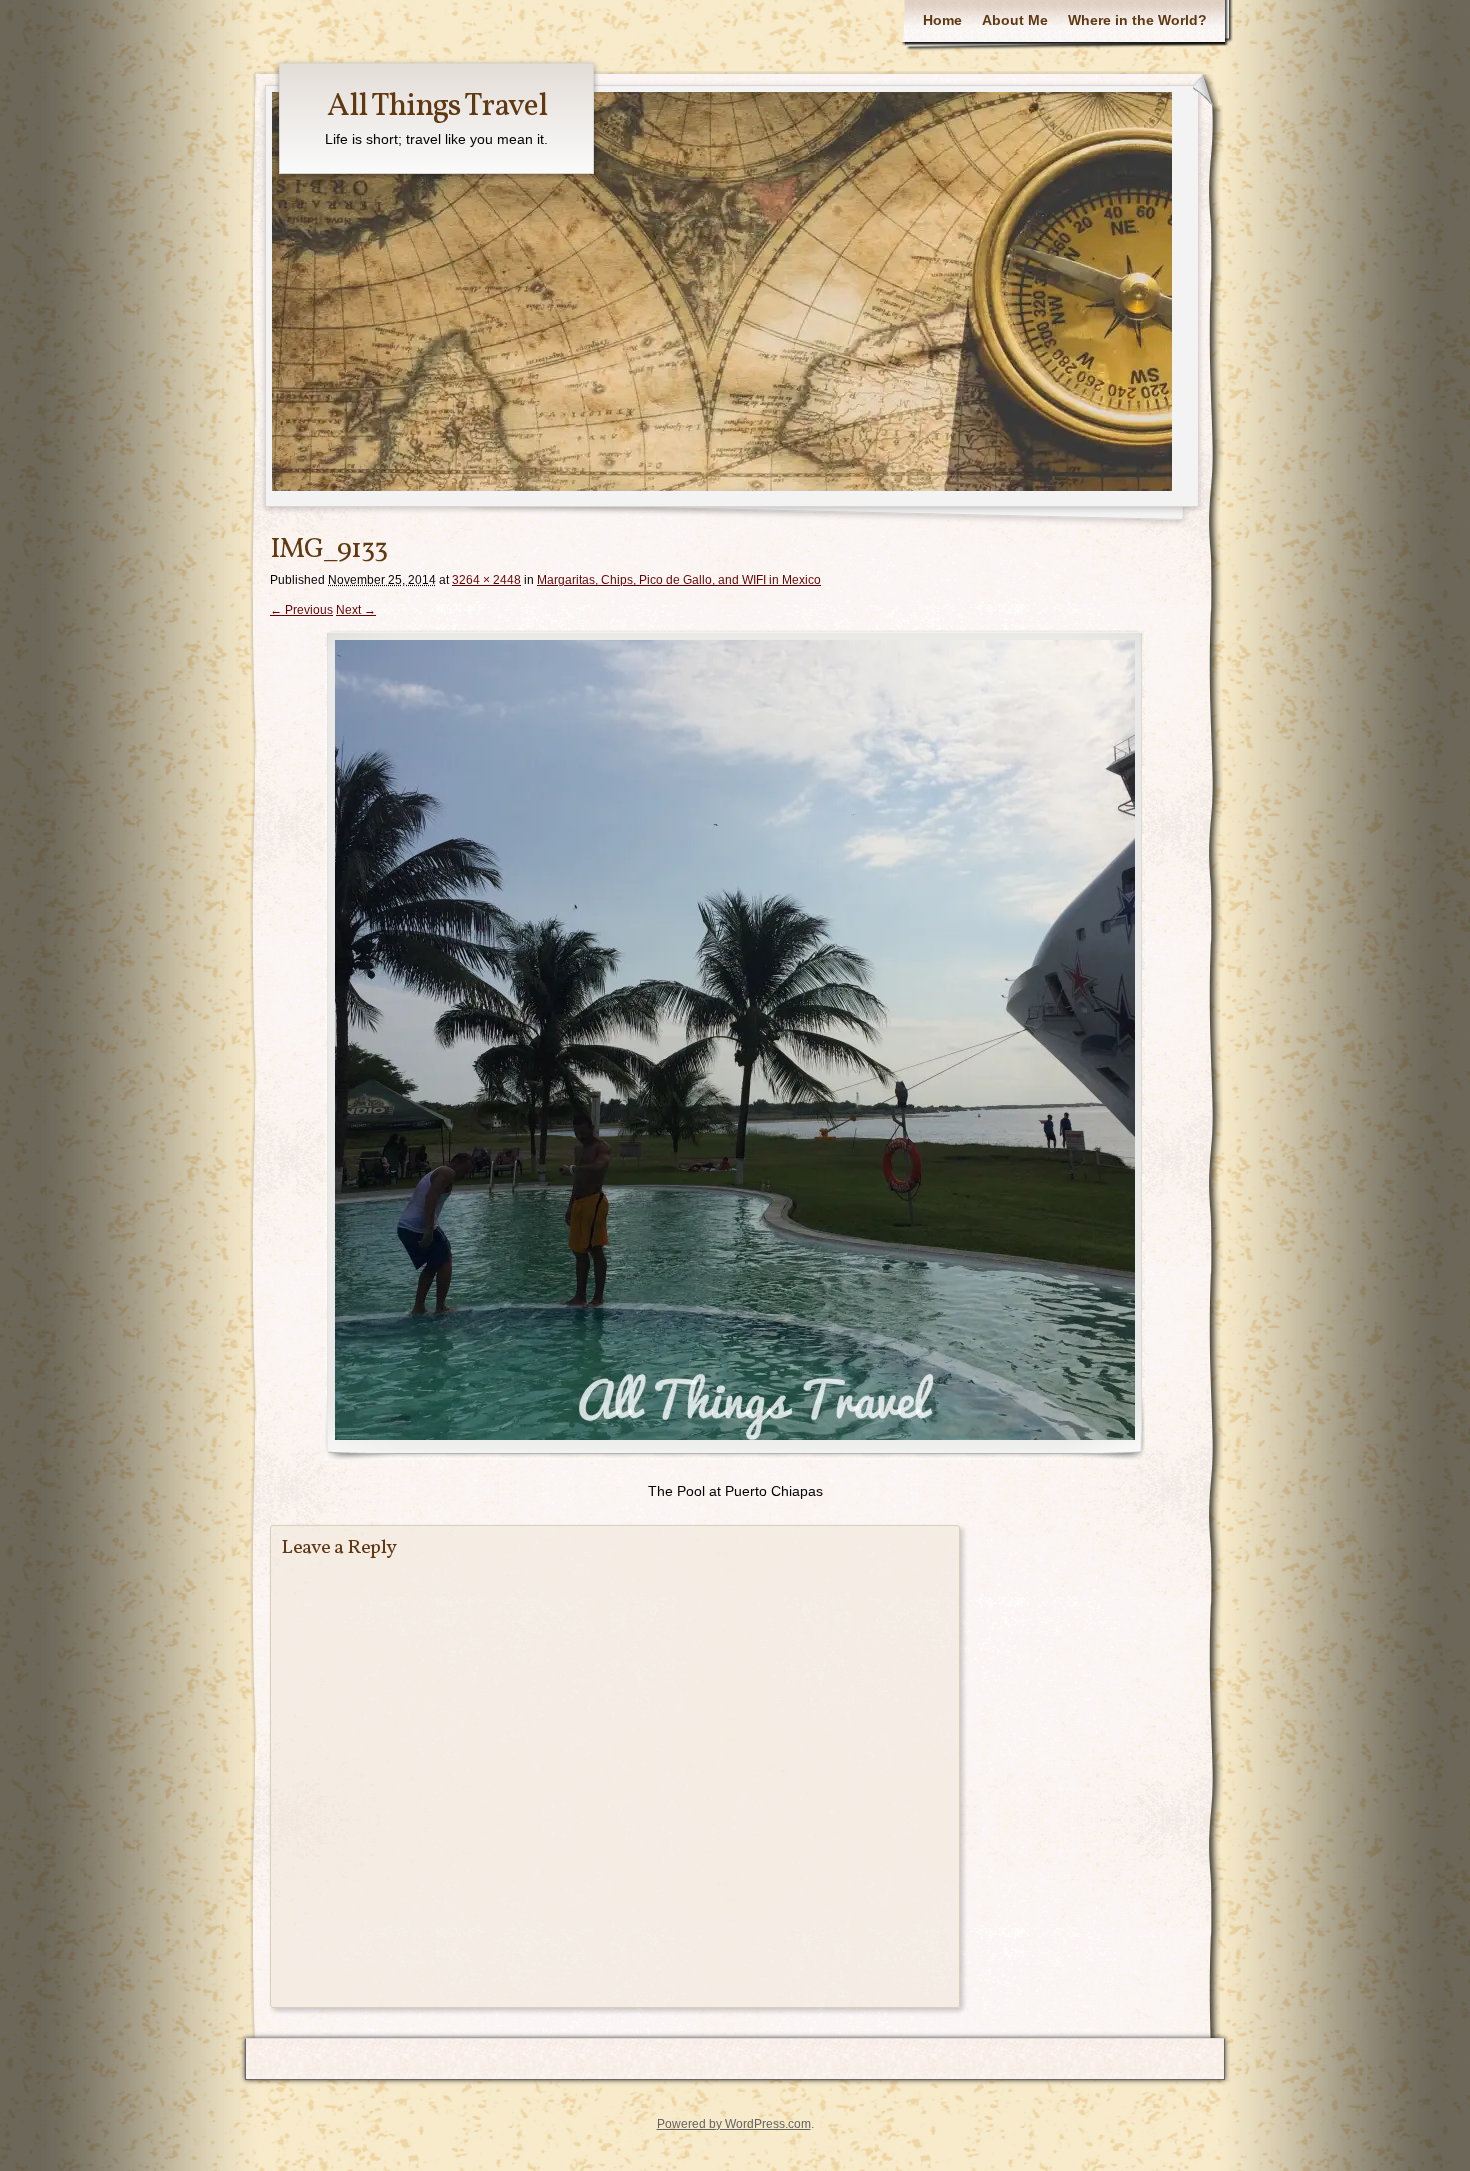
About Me (1015, 20)
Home (942, 20)
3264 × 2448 (486, 580)
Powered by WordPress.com (734, 2124)
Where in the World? (1137, 20)
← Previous (301, 610)
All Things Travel (437, 107)
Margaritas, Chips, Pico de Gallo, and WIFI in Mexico (679, 580)
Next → (356, 610)
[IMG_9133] (735, 1045)
